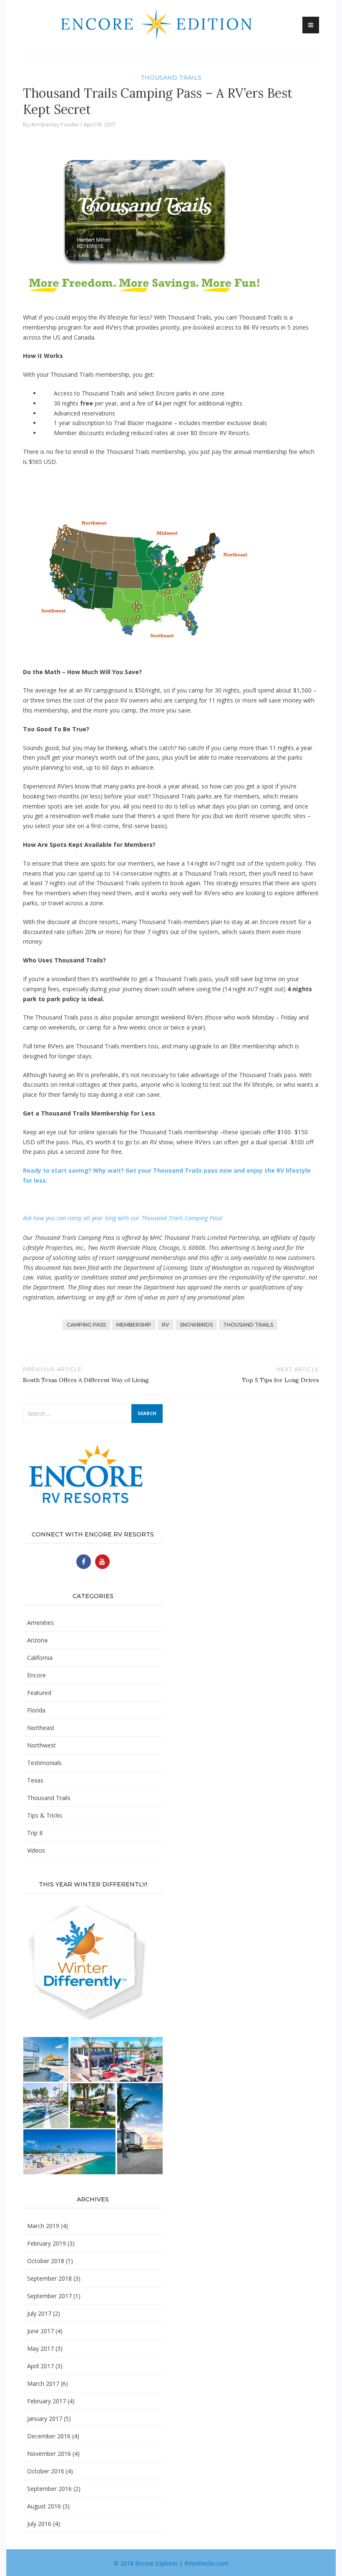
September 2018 (49, 2278)
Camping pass (86, 1325)
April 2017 (40, 2366)
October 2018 (46, 2261)
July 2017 (39, 2313)
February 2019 (47, 2243)
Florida (36, 1710)
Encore (36, 1675)
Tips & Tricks (45, 1815)
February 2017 (47, 2401)
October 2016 (46, 2471)
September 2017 (49, 2296)
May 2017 (40, 2348)
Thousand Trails (171, 78)
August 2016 (44, 2506)
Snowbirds (196, 1325)
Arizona (37, 1640)
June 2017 (40, 2331)
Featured (39, 1693)
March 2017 (43, 2383)
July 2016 (39, 2524)
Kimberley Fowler (55, 124)
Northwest (41, 1745)
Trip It (35, 1833)
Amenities (40, 1623)
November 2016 (49, 2454)
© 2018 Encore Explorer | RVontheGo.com (171, 2563)
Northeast (41, 1728)
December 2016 (49, 2436)
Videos (36, 1850)
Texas (35, 1780)
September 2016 (49, 2489)
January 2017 (45, 2419)
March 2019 (43, 2226)
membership (134, 1325)
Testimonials (44, 1763)
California (40, 1658)
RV (166, 1325)
